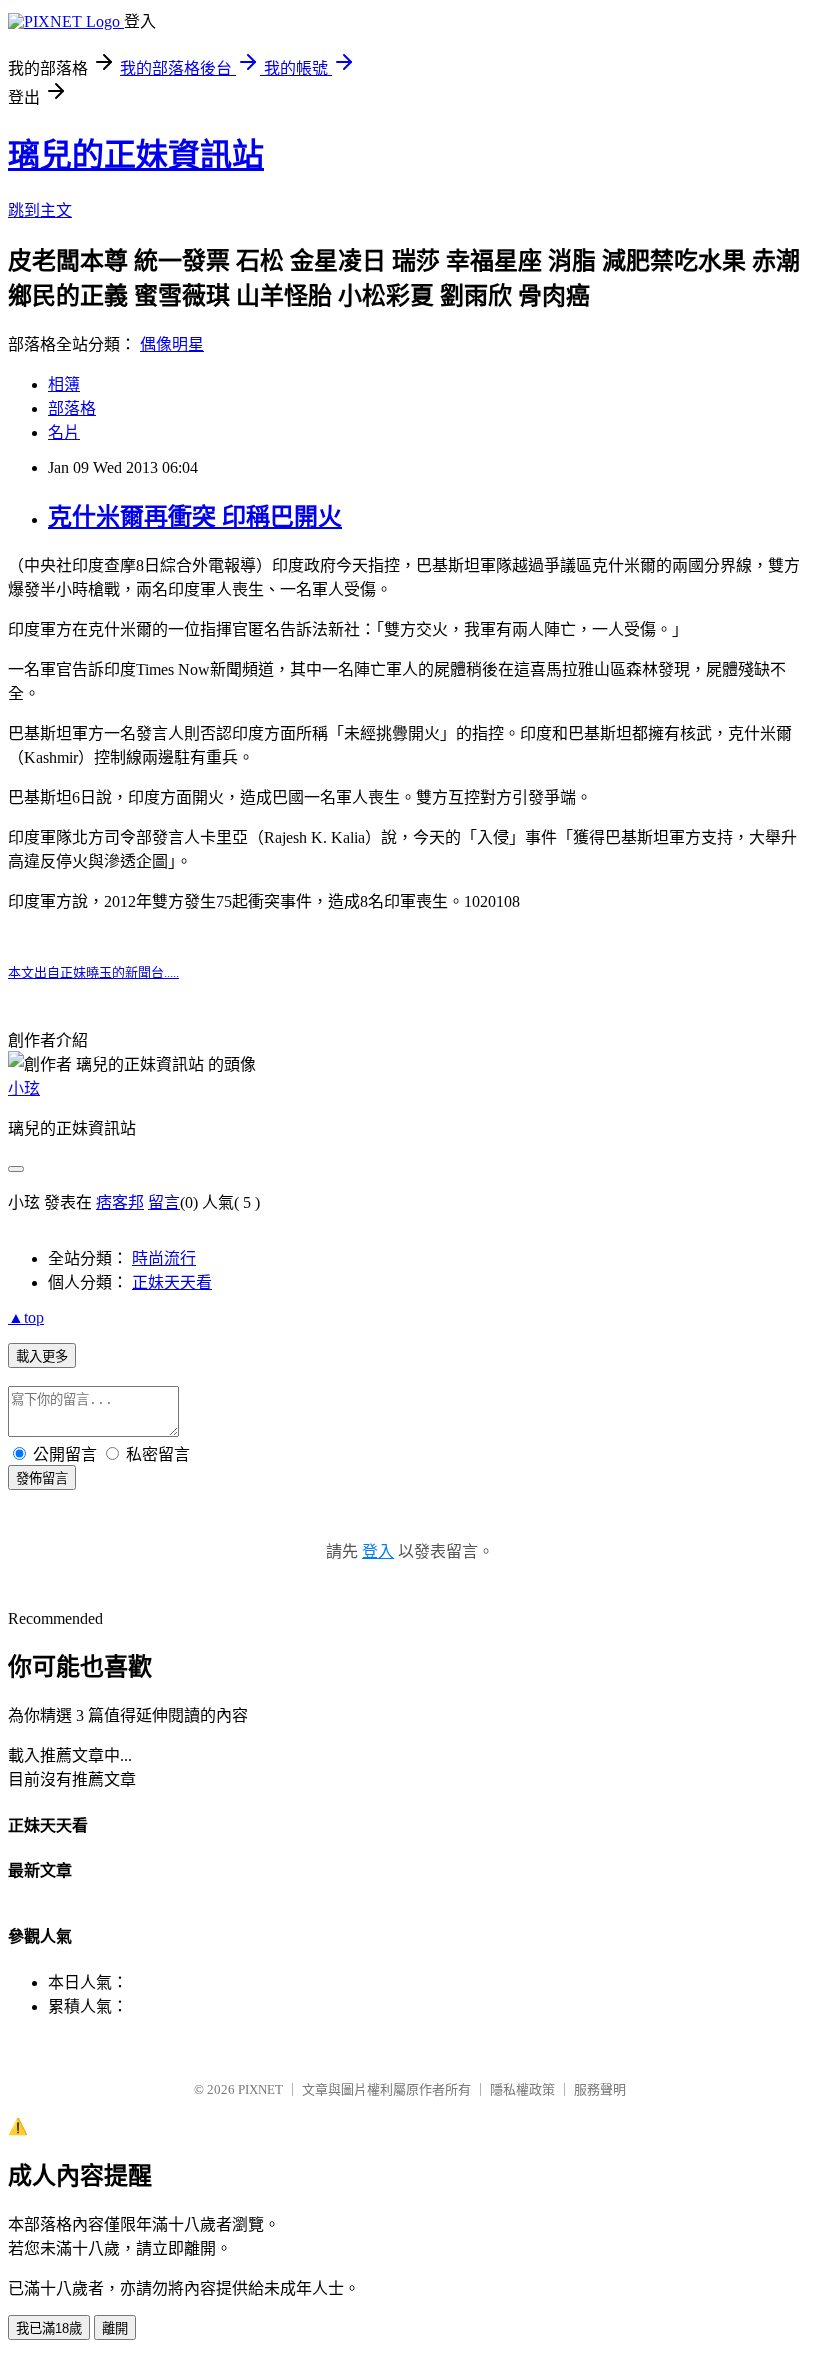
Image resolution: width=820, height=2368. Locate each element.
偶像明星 (172, 344)
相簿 (64, 384)
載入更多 (42, 1356)
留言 (164, 1202)
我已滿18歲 (49, 2328)
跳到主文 (40, 210)
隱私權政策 (522, 2089)
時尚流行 (164, 1258)
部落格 (72, 408)
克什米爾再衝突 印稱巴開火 (195, 517)
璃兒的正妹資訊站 (136, 155)
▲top (26, 1317)
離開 (115, 2328)
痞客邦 (120, 1202)
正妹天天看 (172, 1282)
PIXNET (260, 2089)
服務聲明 (600, 2089)
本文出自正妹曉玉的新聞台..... (93, 972)
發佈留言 (42, 1478)
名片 (64, 432)
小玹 (24, 1088)
